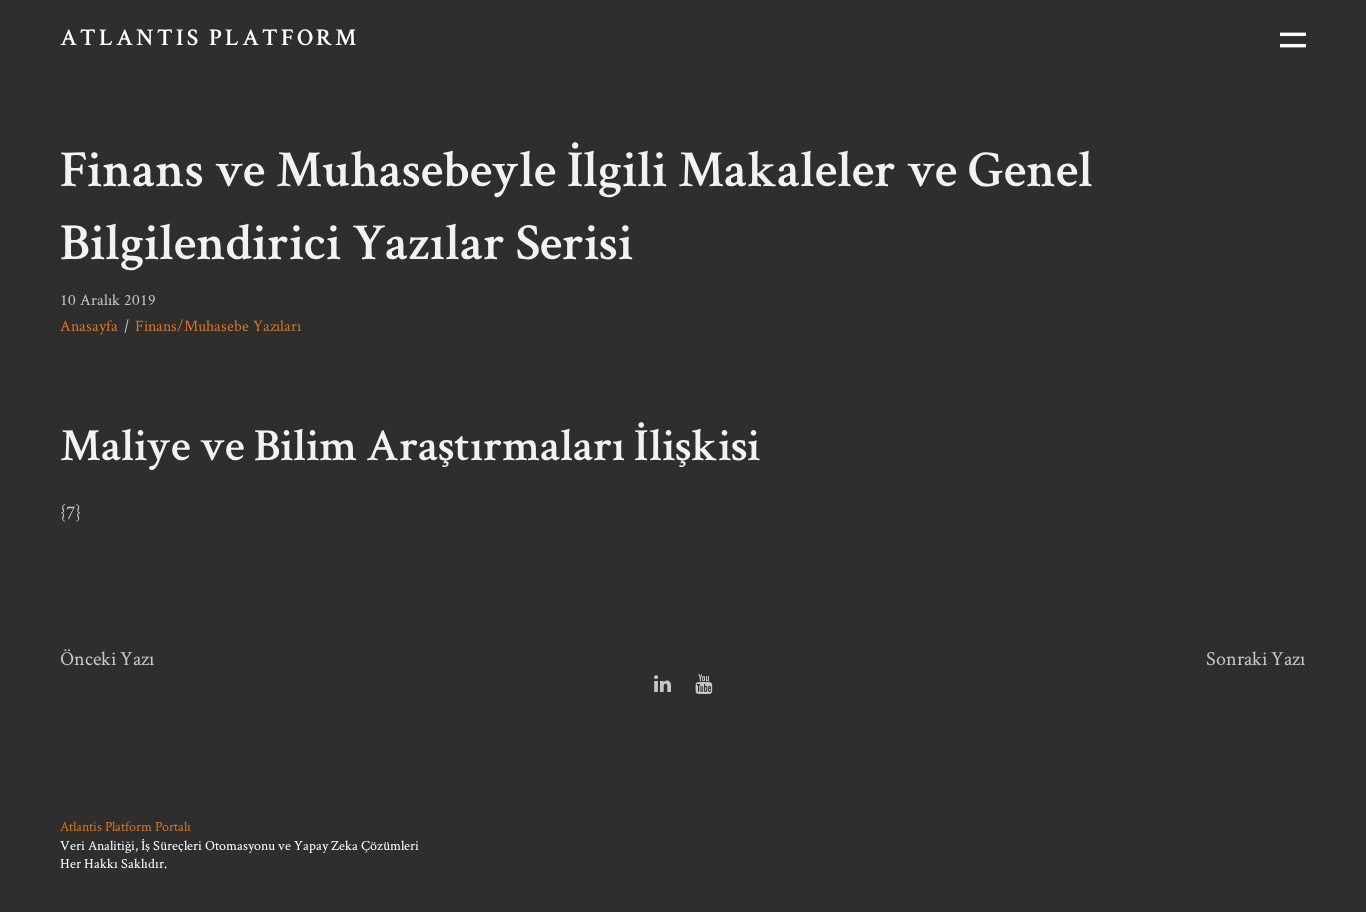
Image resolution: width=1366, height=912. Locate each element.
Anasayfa (89, 325)
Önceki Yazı (107, 658)
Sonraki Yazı (1256, 658)
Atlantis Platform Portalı (125, 826)
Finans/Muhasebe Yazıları (218, 325)
